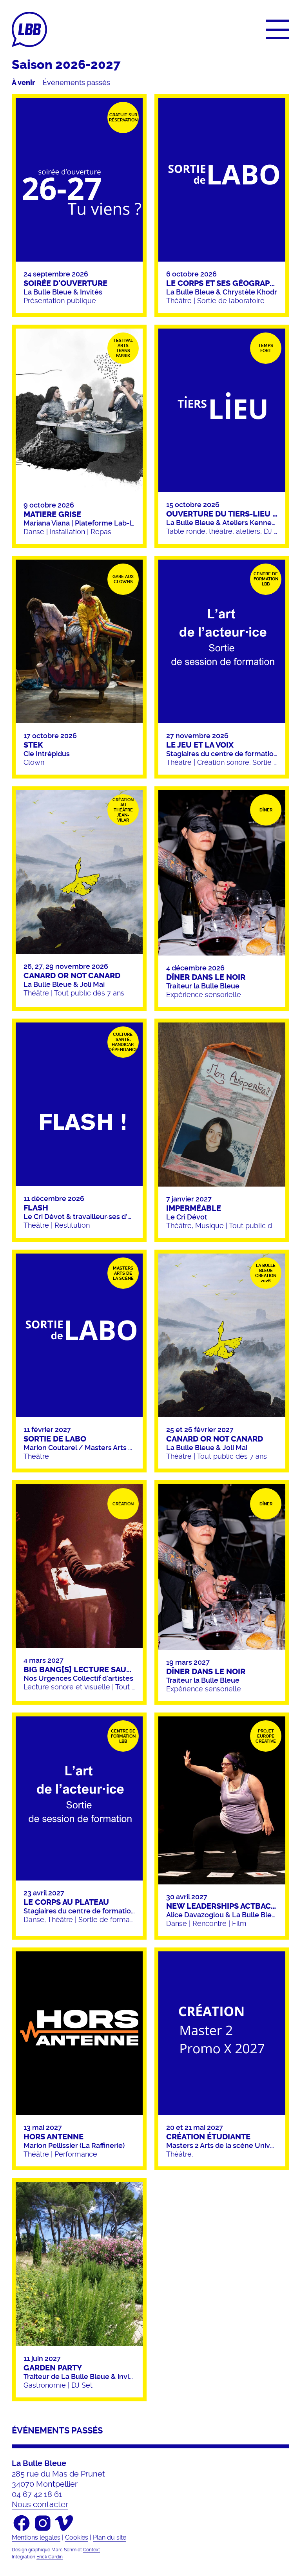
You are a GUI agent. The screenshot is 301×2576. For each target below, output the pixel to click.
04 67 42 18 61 (37, 2494)
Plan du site (110, 2537)
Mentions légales (36, 2537)
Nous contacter (40, 2504)
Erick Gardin (50, 2557)
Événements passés (76, 83)
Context (92, 2550)
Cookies (77, 2537)
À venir (23, 83)
